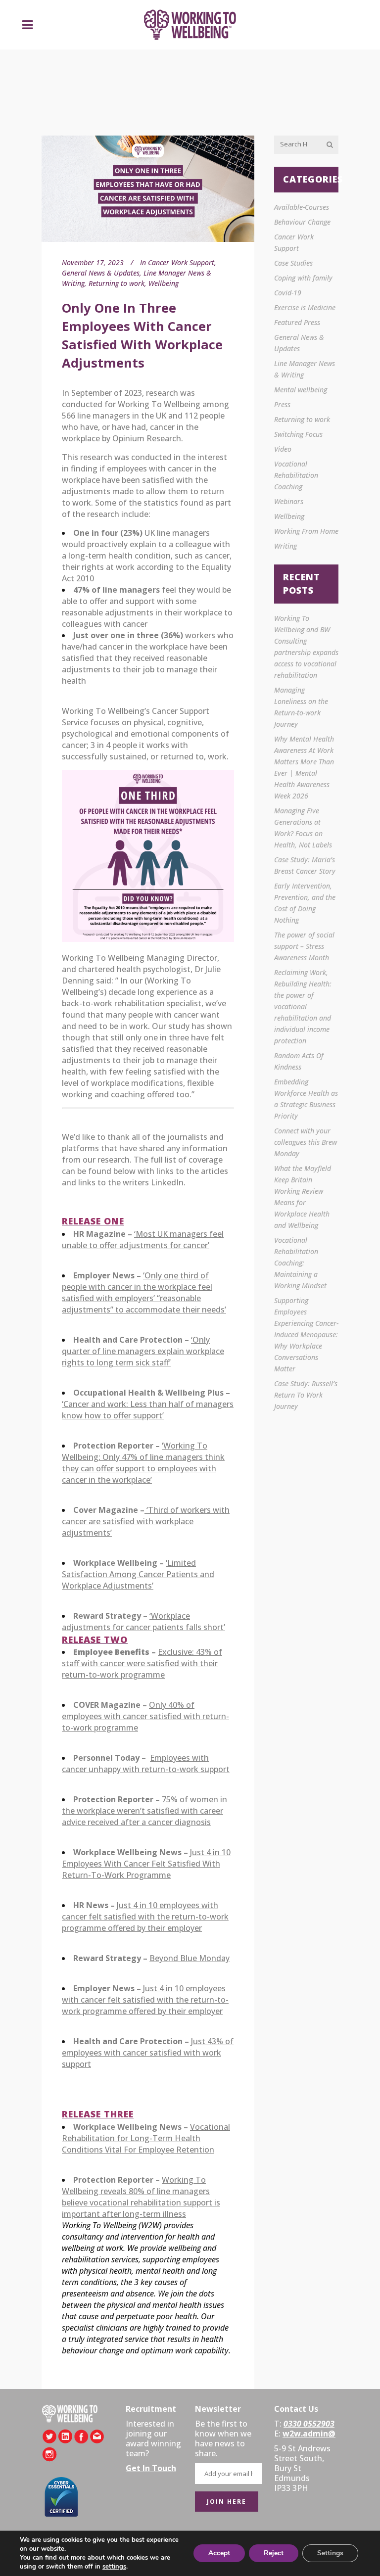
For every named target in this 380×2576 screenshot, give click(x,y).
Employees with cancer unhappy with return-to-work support (146, 1763)
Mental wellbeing (301, 390)
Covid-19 (288, 293)
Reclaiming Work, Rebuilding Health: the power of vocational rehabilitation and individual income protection (303, 1007)
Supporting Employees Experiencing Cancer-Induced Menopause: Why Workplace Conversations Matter (306, 1335)
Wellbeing (164, 283)
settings (114, 2567)
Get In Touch (151, 2468)
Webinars (289, 501)
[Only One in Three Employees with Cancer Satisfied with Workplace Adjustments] (148, 189)
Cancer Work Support (181, 262)
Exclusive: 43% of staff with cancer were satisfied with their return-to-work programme (142, 1663)
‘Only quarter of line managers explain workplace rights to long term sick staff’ (143, 1351)
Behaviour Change (302, 222)
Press (282, 404)
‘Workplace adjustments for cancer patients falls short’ (143, 1621)
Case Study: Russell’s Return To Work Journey (306, 1395)
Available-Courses (302, 207)
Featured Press (297, 322)
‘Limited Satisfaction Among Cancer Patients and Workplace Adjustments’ (138, 1574)
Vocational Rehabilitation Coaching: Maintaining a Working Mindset (300, 1263)
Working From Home (306, 531)
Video (283, 449)
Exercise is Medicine (305, 307)
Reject (274, 2553)
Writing (285, 546)
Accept (219, 2553)
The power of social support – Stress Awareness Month (304, 946)
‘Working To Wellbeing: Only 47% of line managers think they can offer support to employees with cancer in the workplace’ (143, 1463)
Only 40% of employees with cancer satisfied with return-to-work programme (145, 1716)
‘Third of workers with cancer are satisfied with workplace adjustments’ (146, 1521)
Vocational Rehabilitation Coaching (296, 475)
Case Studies (293, 263)
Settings (330, 2553)
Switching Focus (298, 434)
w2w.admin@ (309, 2434)
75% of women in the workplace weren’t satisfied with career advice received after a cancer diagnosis (144, 1811)
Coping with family (303, 278)
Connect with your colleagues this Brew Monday (306, 1142)
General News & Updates (101, 273)
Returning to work (117, 283)
